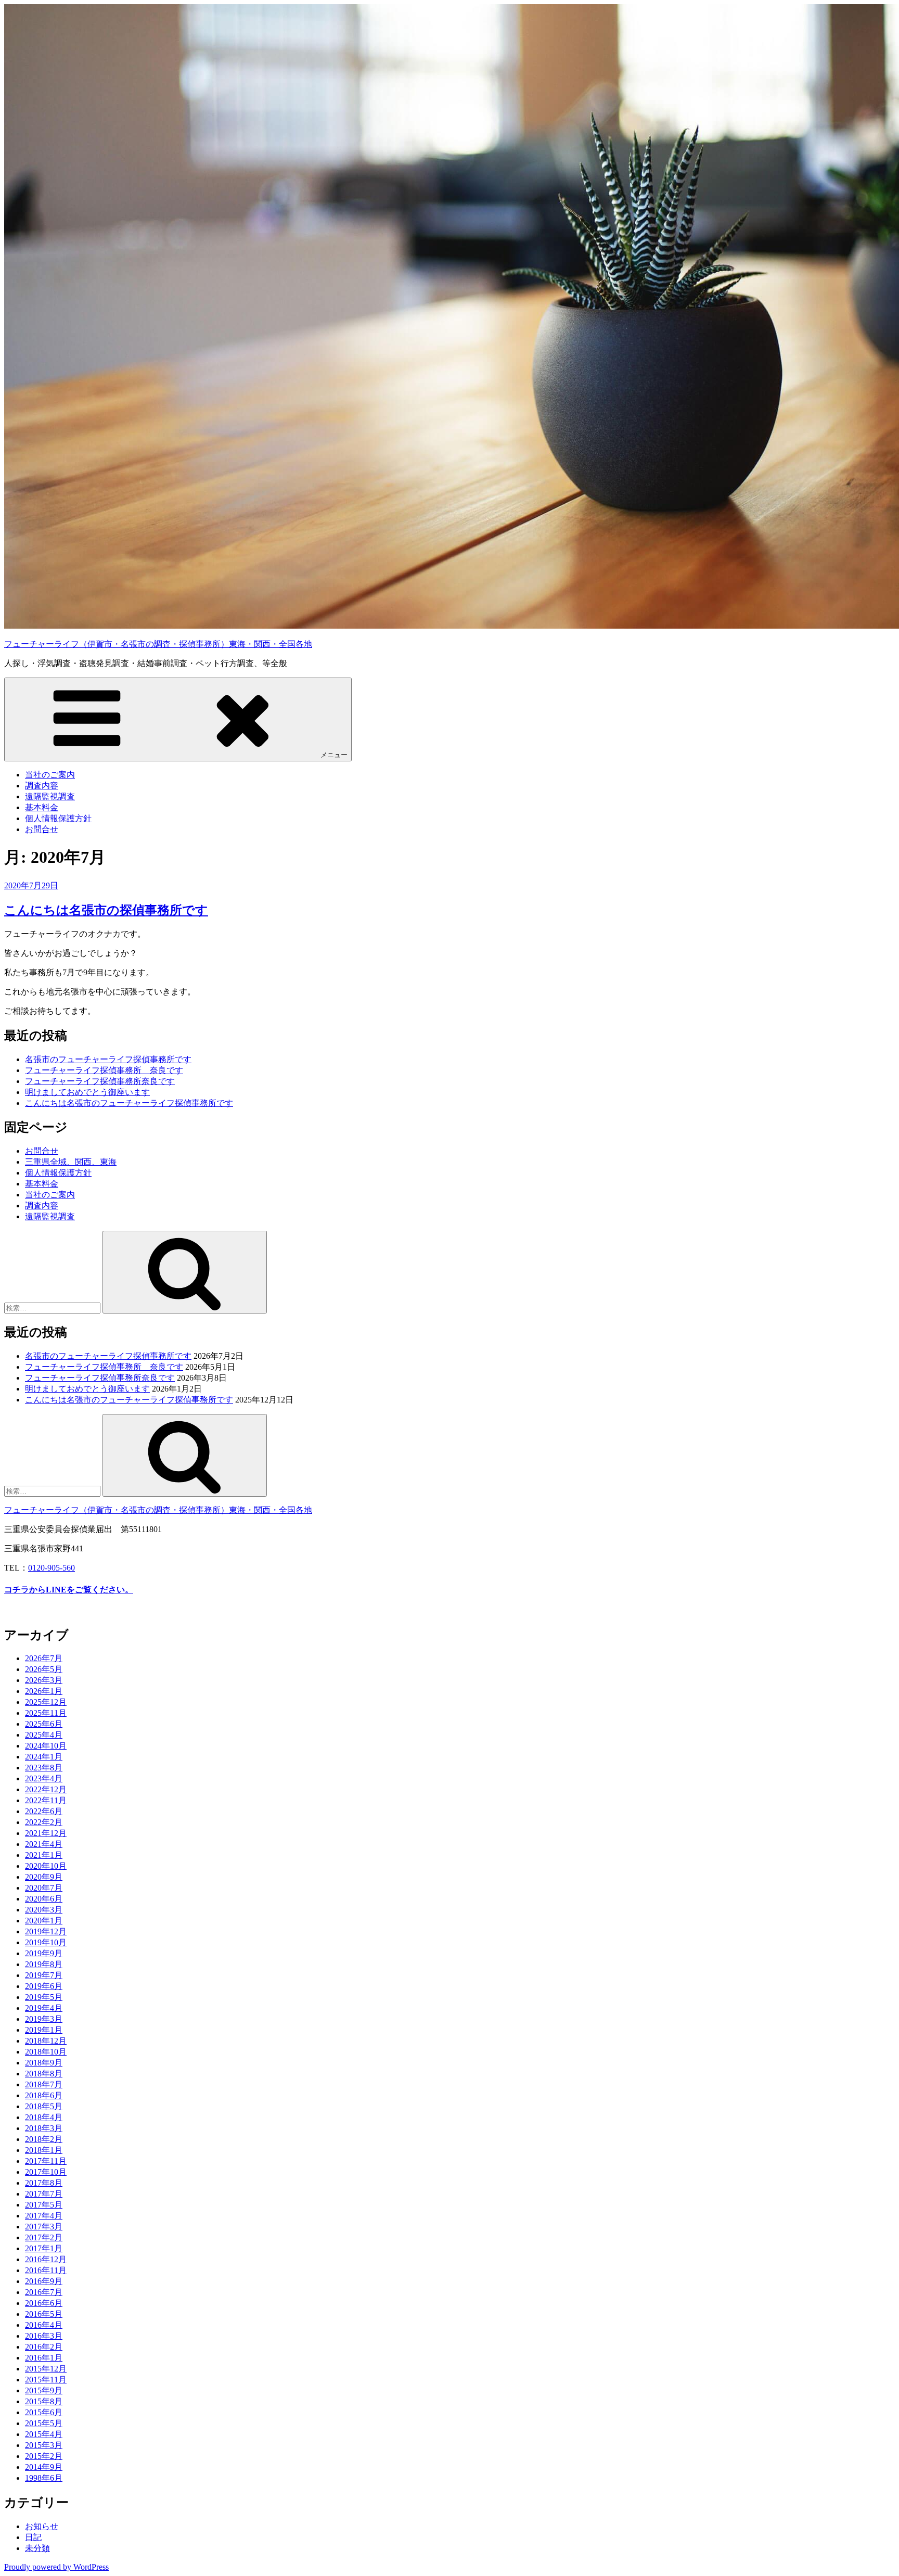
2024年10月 (46, 1746)
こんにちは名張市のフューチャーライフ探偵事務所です (129, 1103)
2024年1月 (44, 1757)
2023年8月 (44, 1768)
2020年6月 (44, 1899)
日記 (33, 2537)
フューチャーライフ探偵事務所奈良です (100, 1081)
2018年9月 (44, 2063)
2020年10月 (46, 1866)
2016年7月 (44, 2292)
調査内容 (42, 786)
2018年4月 (44, 2117)
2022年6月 (44, 1811)
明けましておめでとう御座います (87, 1092)
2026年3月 (44, 1680)
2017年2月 (44, 2237)
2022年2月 (44, 1822)
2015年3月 (44, 2445)
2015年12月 (46, 2369)
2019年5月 (44, 1997)
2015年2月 (44, 2456)
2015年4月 (44, 2434)
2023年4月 (44, 1778)
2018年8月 (44, 2074)
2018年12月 (46, 2041)
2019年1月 (44, 2030)
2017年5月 (44, 2205)
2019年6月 (44, 1986)
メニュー (334, 755)
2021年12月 (46, 1833)
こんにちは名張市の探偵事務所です (106, 910)
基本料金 (42, 807)
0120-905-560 (52, 1568)
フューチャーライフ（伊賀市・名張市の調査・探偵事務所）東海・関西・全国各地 (158, 644)
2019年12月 (46, 1931)
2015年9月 (44, 2390)
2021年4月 (44, 1844)
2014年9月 (44, 2467)
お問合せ (42, 829)
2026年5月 (44, 1669)
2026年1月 (44, 1691)
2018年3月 (44, 2128)
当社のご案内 (50, 775)
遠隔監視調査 (50, 796)
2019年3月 (44, 2019)
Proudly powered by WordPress (56, 2567)
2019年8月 (44, 1964)
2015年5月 (44, 2423)
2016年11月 (46, 2270)
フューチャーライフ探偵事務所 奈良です (104, 1070)
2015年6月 (44, 2412)
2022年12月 (46, 1789)
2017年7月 (44, 2194)
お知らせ (42, 2526)
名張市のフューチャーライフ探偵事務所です (108, 1059)
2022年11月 (46, 1800)
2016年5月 (44, 2314)
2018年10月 (46, 2052)
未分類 (37, 2548)
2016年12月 (46, 2259)
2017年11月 (46, 2161)
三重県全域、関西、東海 (71, 1162)
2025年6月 (44, 1724)
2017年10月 (46, 2172)
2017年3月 (44, 2227)
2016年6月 (44, 2303)
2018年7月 (44, 2084)
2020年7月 (44, 1888)
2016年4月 (44, 2325)
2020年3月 (44, 1910)
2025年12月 (46, 1702)
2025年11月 (46, 1713)
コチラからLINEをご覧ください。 (69, 1590)
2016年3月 (44, 2336)
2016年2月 (44, 2347)
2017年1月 (44, 2248)
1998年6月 (44, 2478)
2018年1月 (44, 2150)
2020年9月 (44, 1877)
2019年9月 (44, 1953)
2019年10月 (46, 1942)
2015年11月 (46, 2380)
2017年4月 (44, 2216)
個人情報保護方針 (58, 818)
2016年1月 (44, 2358)
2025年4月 (44, 1735)
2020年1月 (44, 1921)
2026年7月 (44, 1658)
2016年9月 (44, 2281)
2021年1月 (44, 1855)
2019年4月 (44, 2008)
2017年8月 (44, 2183)
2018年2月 (44, 2139)
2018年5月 (44, 2106)
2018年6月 (44, 2095)
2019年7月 (44, 1975)
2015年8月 (44, 2401)
